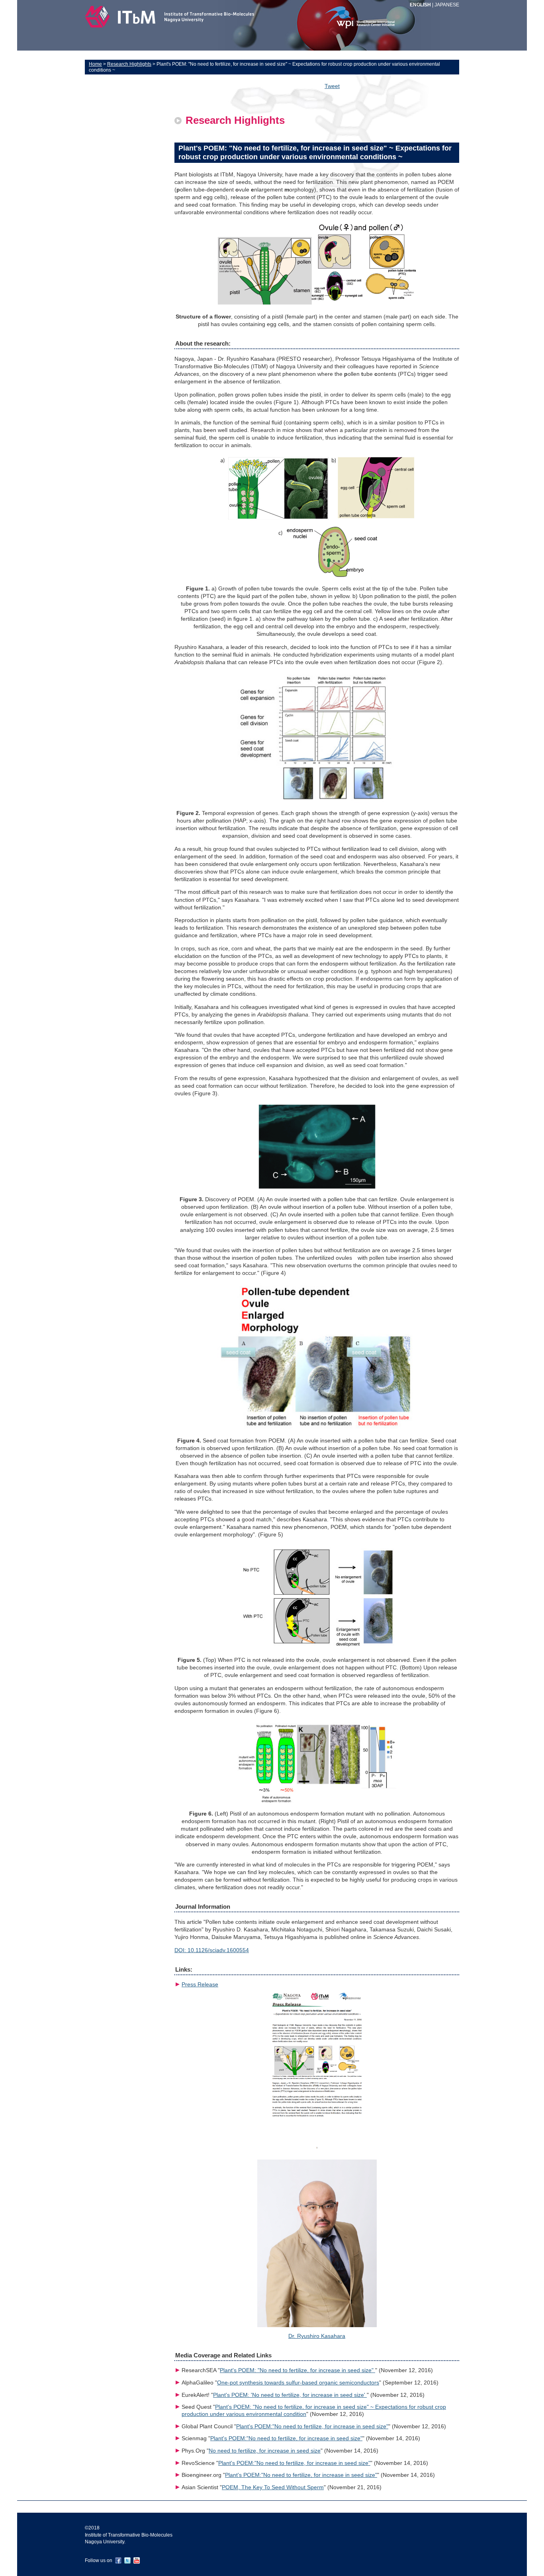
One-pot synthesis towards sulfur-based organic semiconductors (298, 2383)
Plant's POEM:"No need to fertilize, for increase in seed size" (312, 2426)
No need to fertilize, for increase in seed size (265, 2451)
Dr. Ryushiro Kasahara (317, 2336)
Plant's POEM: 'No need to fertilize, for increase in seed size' (290, 2395)
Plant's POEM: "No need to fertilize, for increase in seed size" (297, 2370)
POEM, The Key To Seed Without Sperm (273, 2487)
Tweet (332, 86)
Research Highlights (129, 64)
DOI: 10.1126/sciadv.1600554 (212, 1950)
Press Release (200, 1985)
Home (95, 64)
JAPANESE (447, 5)
